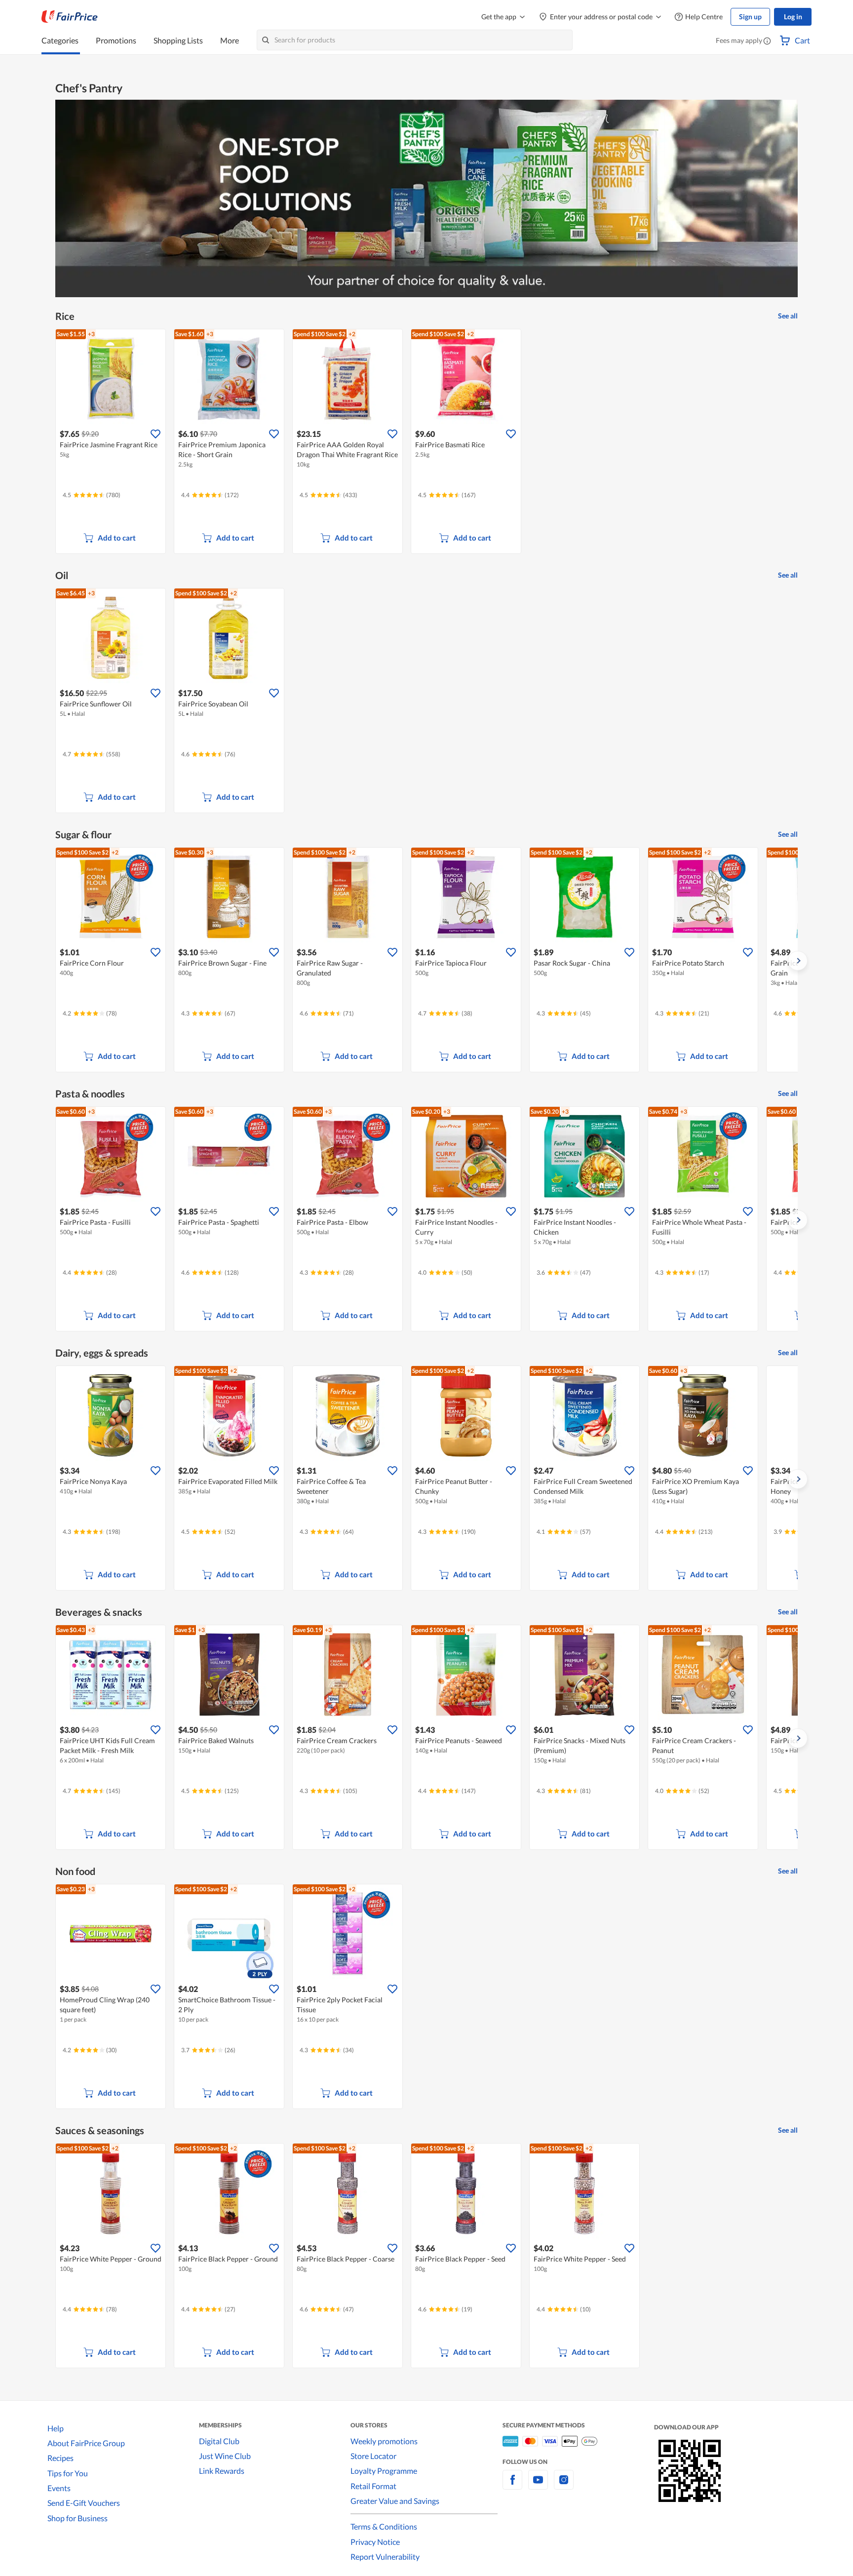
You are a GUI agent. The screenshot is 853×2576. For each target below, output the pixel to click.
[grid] (426, 442)
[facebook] (512, 2485)
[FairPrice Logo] (70, 17)
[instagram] (564, 2485)
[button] (767, 41)
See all (788, 316)
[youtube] (538, 2485)
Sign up (750, 17)
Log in (793, 17)
